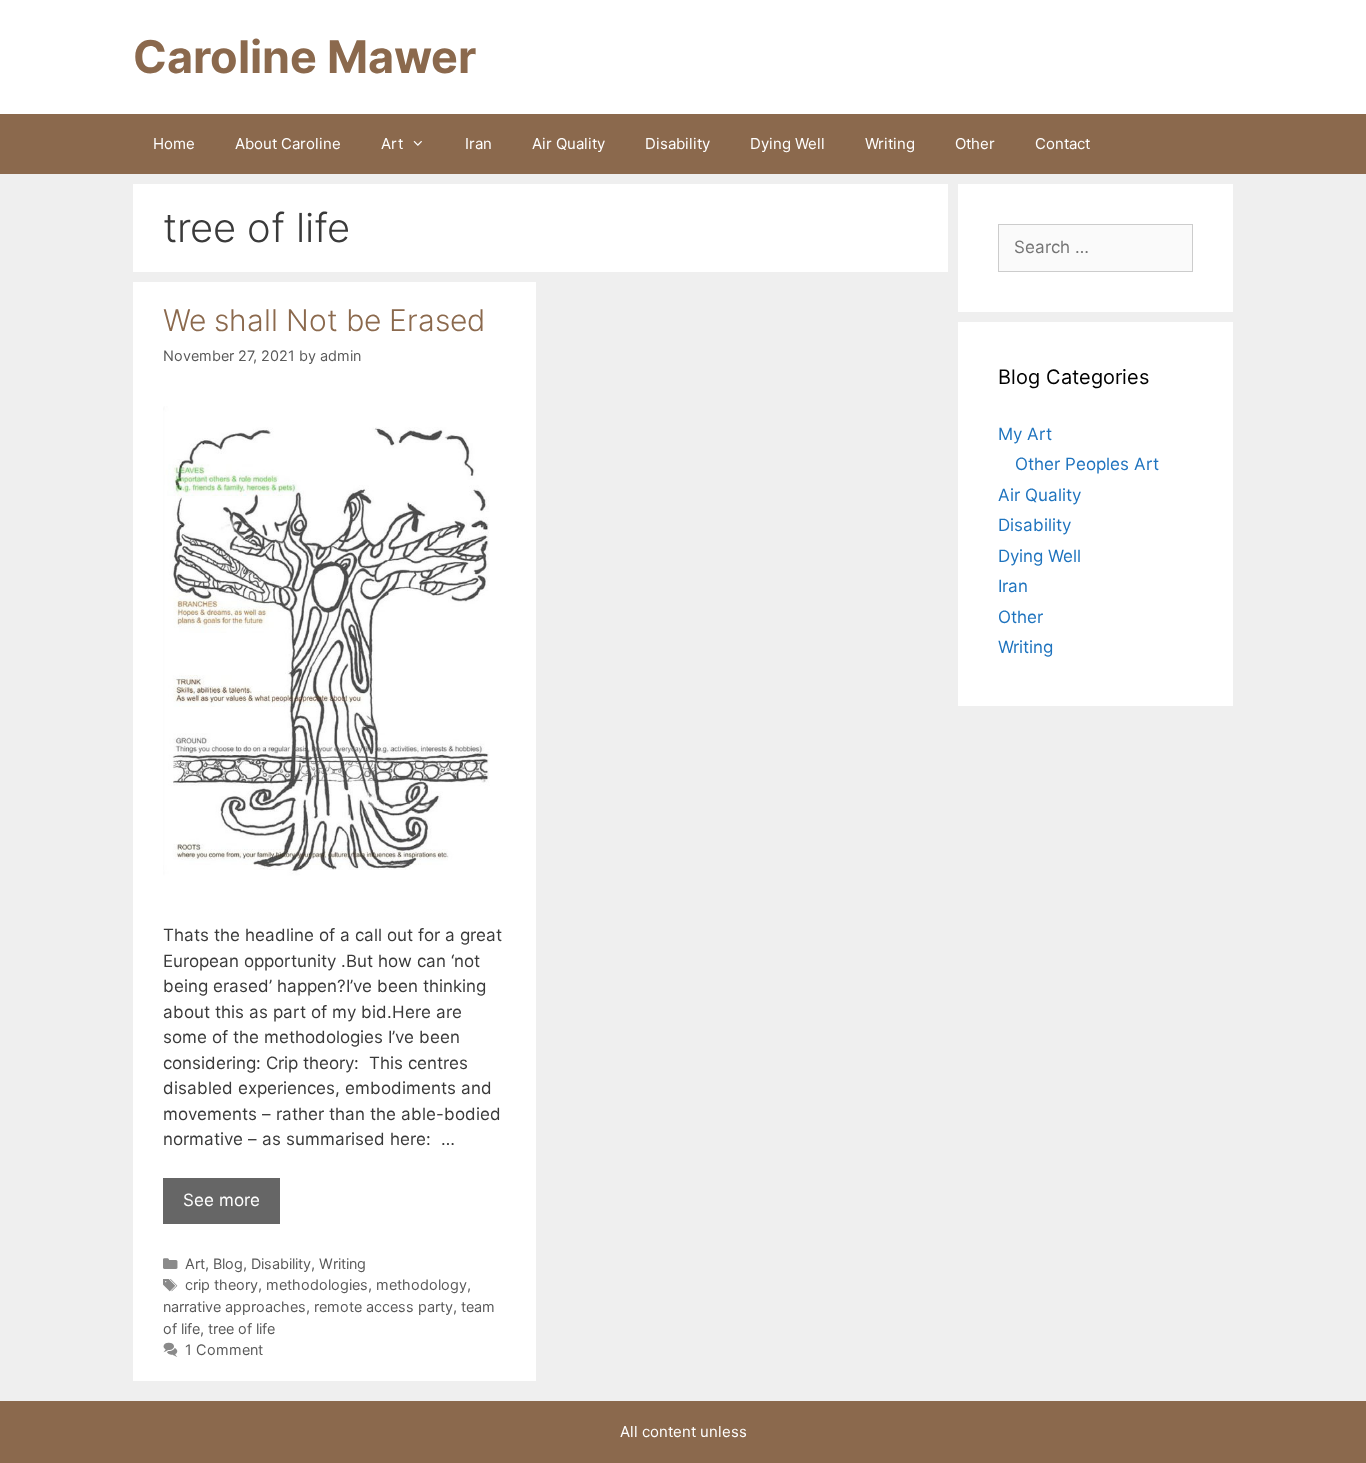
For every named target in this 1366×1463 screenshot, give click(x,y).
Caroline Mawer (304, 56)
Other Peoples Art (1087, 464)
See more (221, 1200)
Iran (478, 143)
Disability (677, 143)
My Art (1025, 434)
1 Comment (224, 1349)
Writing (890, 143)
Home (174, 143)
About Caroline (288, 143)
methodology (421, 1284)
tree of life (241, 1328)
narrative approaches (234, 1306)
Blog (228, 1263)
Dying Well (787, 143)
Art (392, 143)
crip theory (221, 1284)
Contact (1062, 143)
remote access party (383, 1306)
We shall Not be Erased (324, 320)
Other (975, 143)
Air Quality (568, 143)
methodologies (317, 1284)
